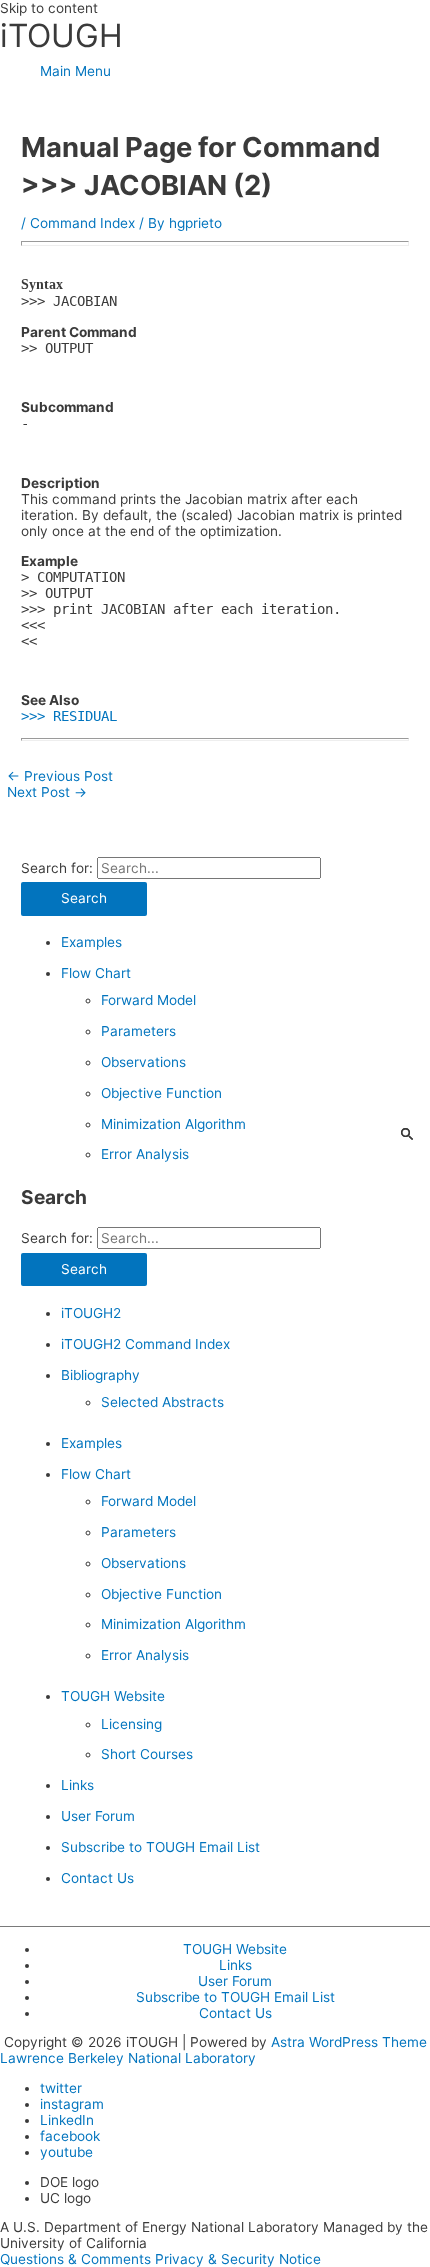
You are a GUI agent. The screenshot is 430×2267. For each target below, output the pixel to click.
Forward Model (148, 1000)
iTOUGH (61, 35)
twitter (61, 2088)
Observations (143, 1062)
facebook (70, 2136)
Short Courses (147, 1754)
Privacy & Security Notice (238, 2259)
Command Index (82, 223)
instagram (72, 2104)
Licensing (131, 1724)
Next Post (47, 792)
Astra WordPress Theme (349, 2042)
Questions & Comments (75, 2259)
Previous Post (60, 776)
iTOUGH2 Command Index (145, 1344)
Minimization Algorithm (173, 1124)
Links (77, 1785)
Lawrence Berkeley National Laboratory (128, 2058)
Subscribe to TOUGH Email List (160, 1847)
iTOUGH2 (91, 1313)
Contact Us (97, 1878)
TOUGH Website (113, 1696)
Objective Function (161, 1093)
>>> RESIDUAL (69, 716)
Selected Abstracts (162, 1402)
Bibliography (100, 1375)
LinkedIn (67, 2120)
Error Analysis (145, 1154)
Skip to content (49, 8)
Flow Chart (96, 973)
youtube (66, 2152)
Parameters (138, 1031)
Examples (91, 942)
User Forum (98, 1816)
